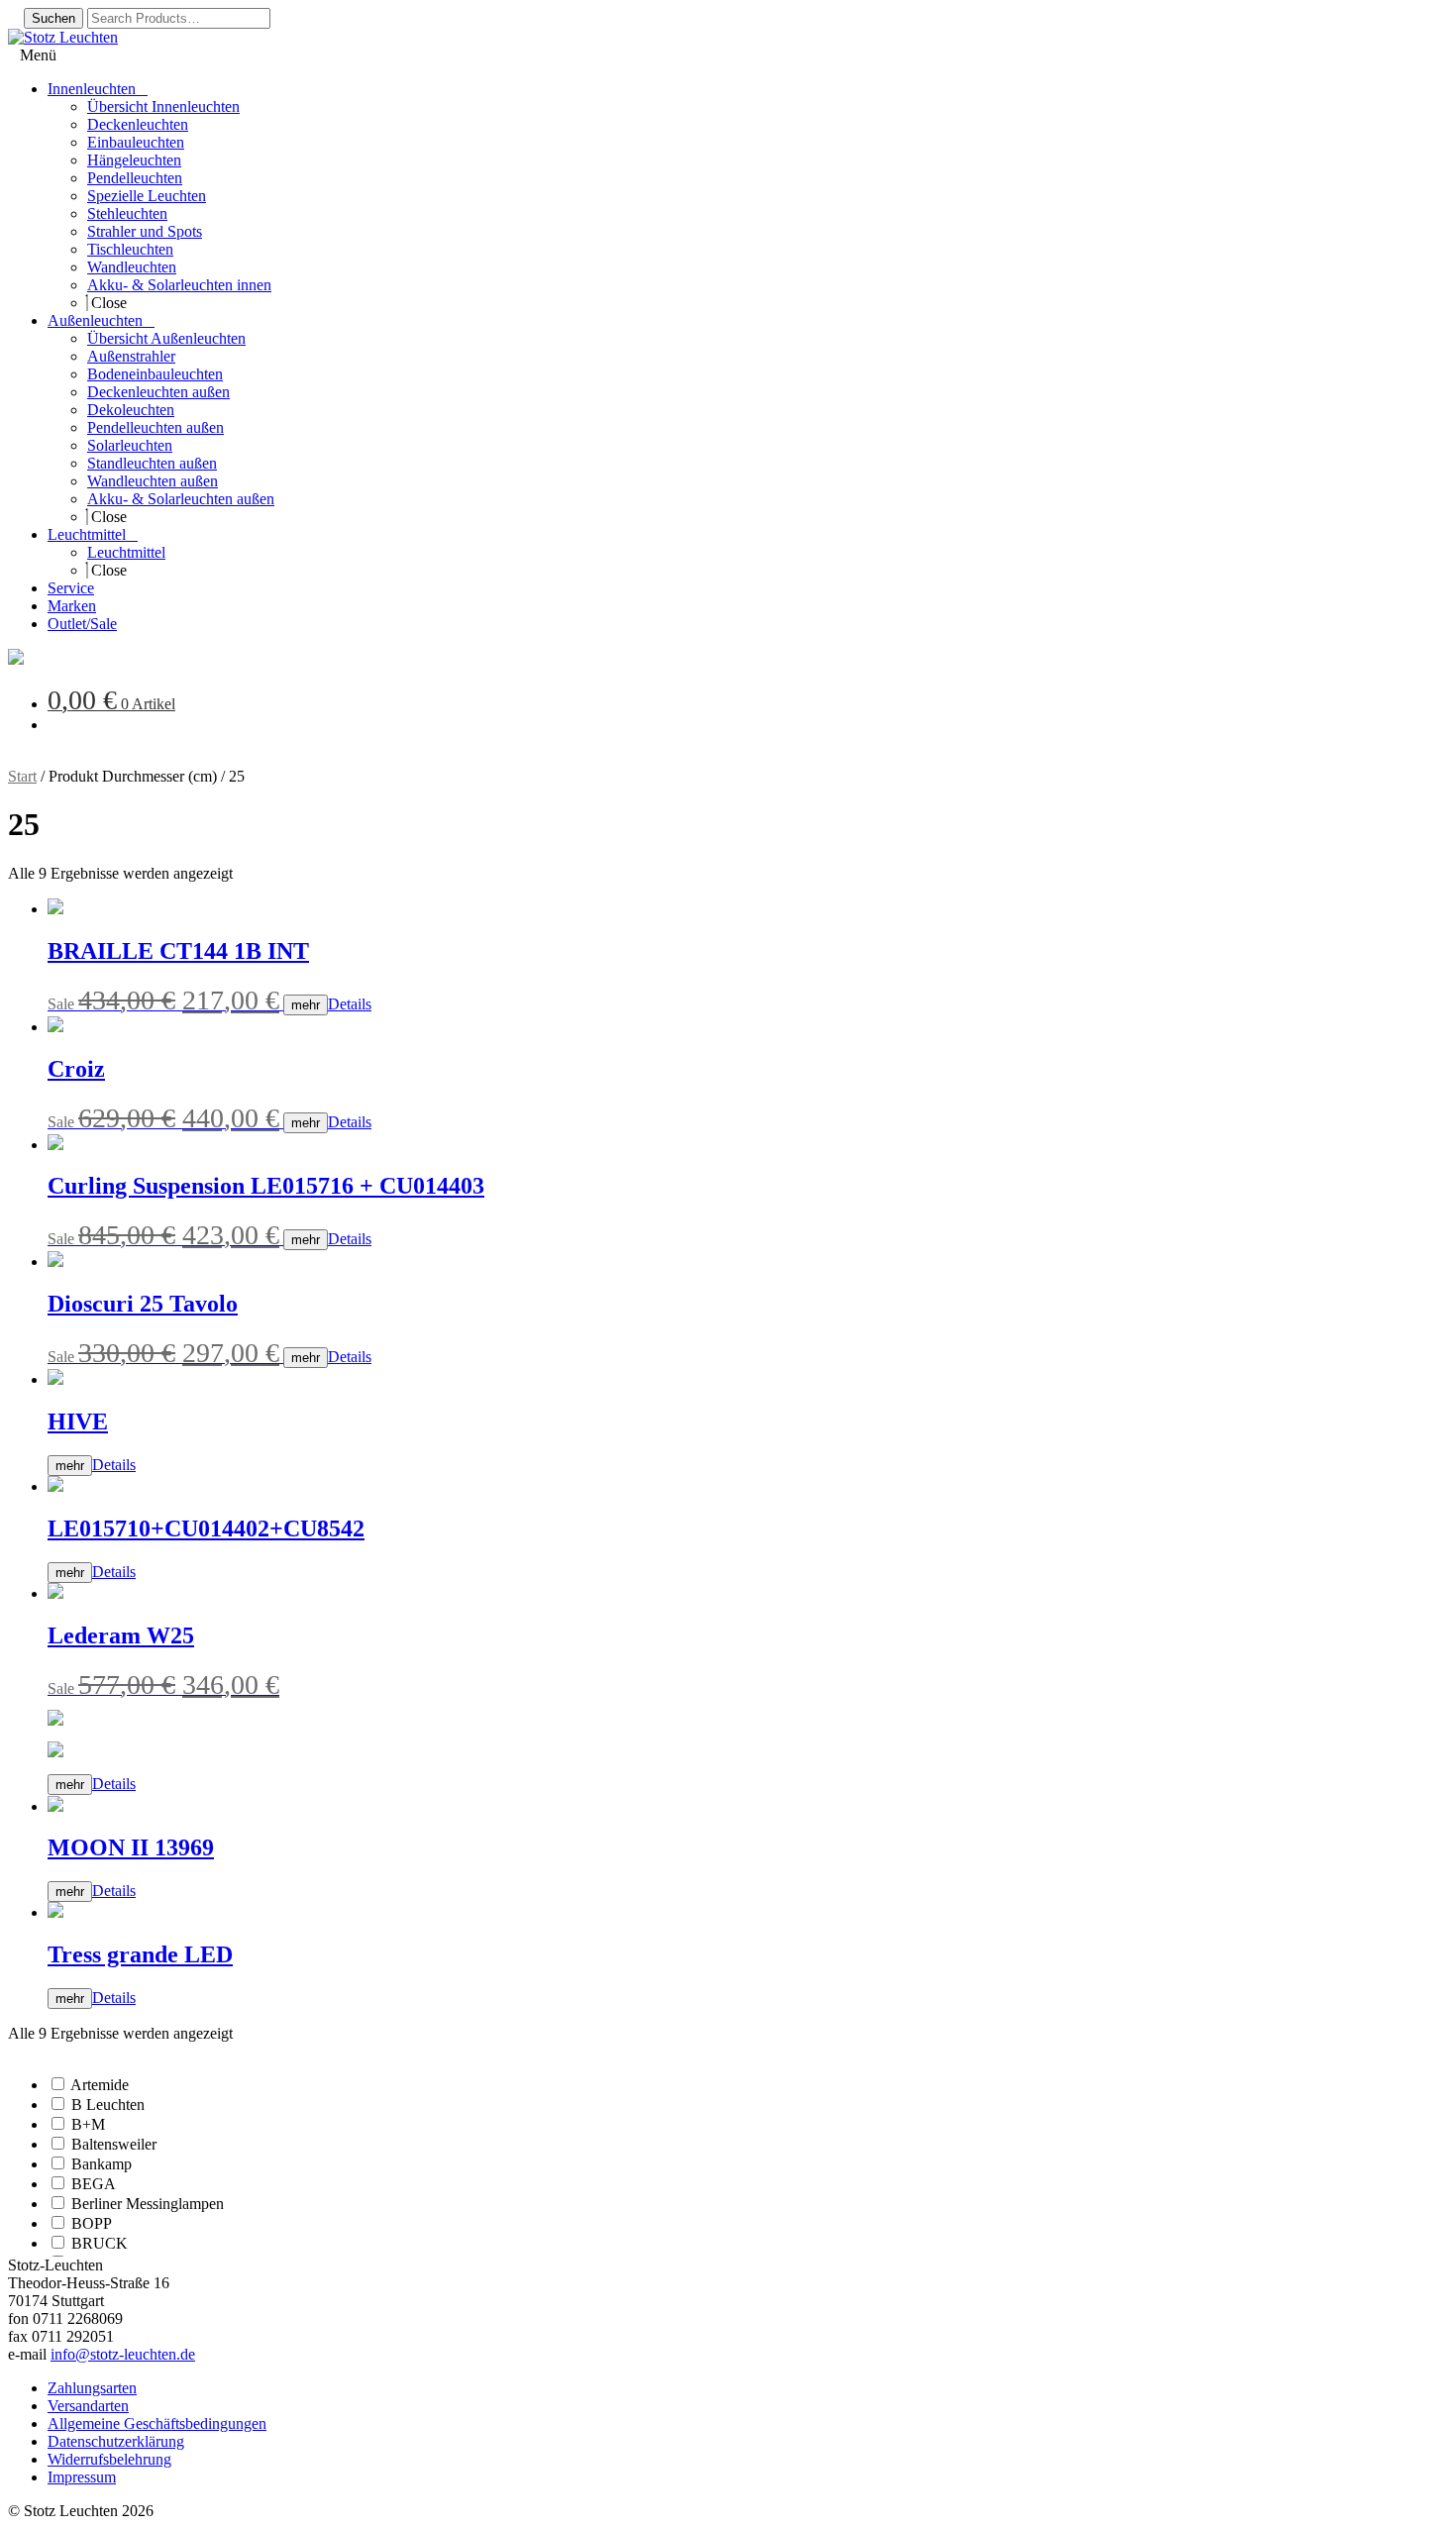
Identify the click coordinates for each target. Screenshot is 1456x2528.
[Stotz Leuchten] (16, 659)
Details (350, 1004)
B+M (88, 2124)
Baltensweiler (114, 2144)
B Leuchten (108, 2105)
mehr (306, 1005)
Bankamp (102, 2164)
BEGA (94, 2184)
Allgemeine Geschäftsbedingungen (157, 2423)
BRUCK (100, 2243)
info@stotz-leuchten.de (123, 2354)
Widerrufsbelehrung (109, 2459)
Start (22, 776)
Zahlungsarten (92, 2388)
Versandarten (88, 2406)
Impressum (82, 2477)
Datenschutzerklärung (116, 2441)
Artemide (100, 2085)
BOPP (92, 2223)
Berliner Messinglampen (148, 2204)
